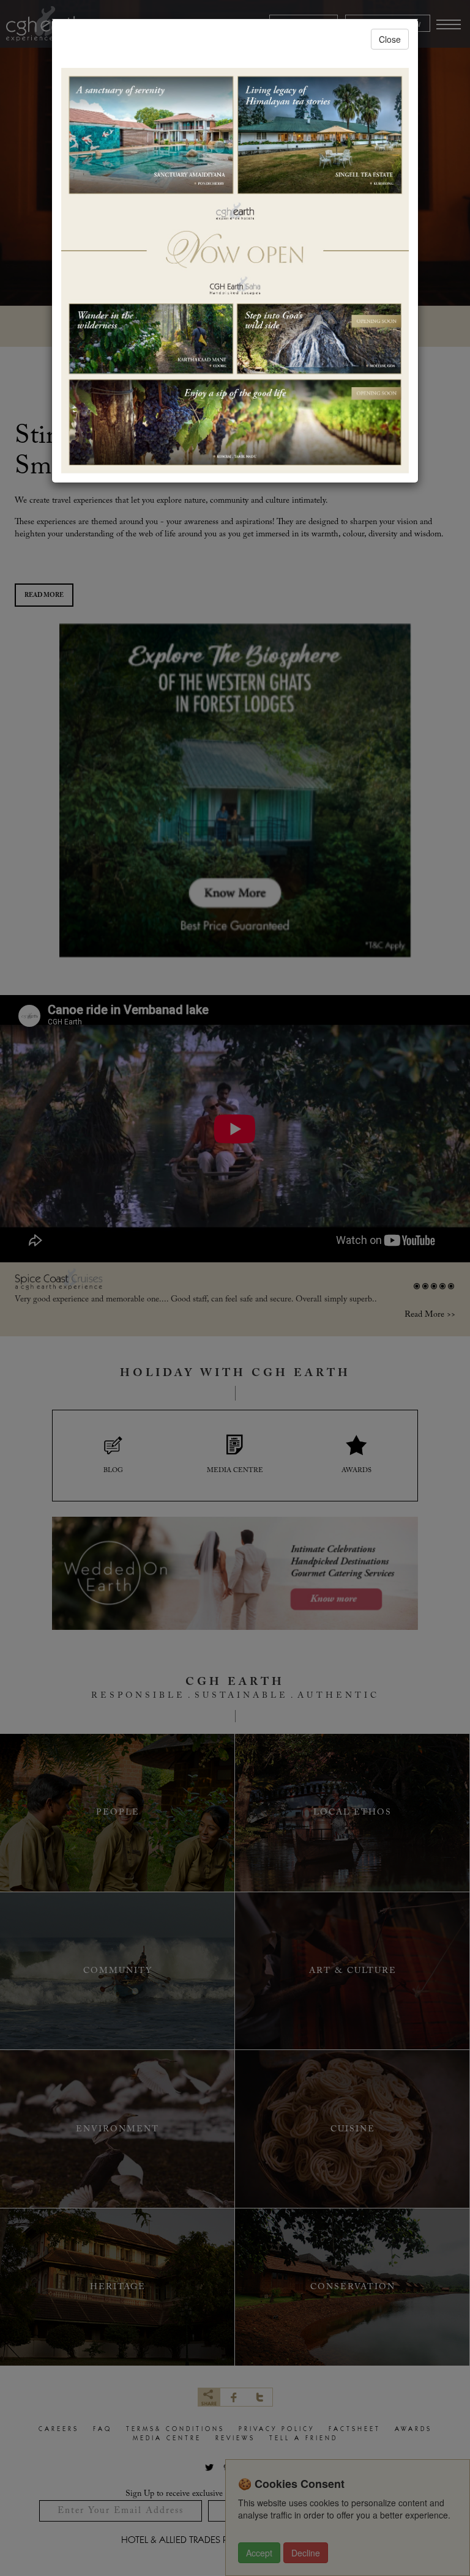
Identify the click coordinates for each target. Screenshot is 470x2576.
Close (390, 39)
